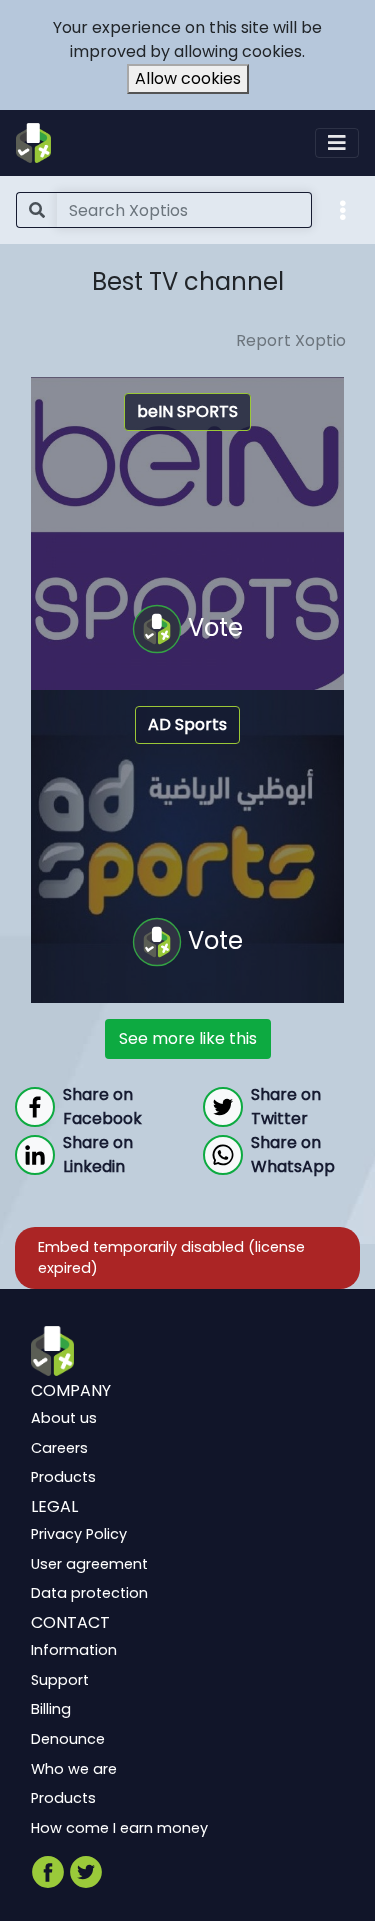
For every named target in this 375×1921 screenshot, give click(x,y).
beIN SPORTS (187, 411)
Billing (51, 1709)
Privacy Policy (79, 1534)
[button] (343, 209)
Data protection (89, 1593)
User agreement (89, 1564)
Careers (59, 1448)
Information (74, 1650)
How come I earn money (119, 1828)
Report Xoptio (291, 340)
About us (64, 1418)
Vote (212, 626)
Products (63, 1477)
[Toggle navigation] (337, 143)
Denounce (68, 1739)
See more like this (188, 1038)
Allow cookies (188, 78)
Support (60, 1680)
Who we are (74, 1768)
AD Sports (187, 724)
